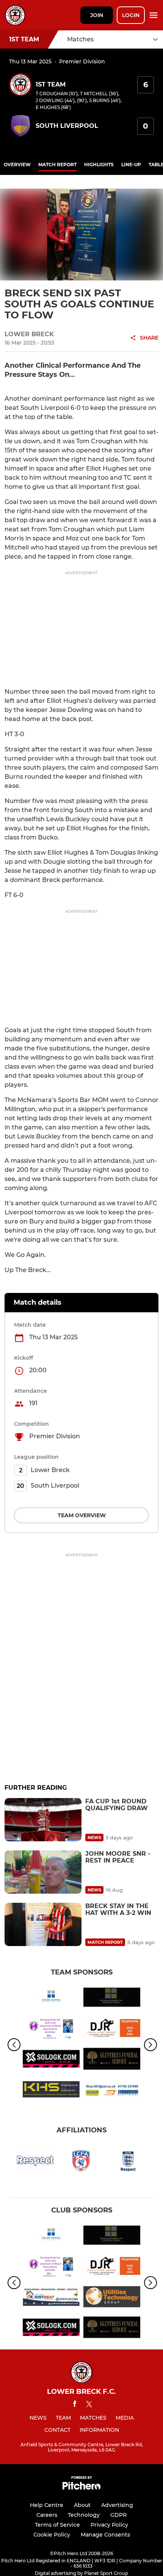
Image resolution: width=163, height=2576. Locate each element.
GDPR (118, 2515)
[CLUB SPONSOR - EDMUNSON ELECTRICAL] (112, 2091)
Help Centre (47, 2505)
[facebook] (75, 2405)
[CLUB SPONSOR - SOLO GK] (51, 2060)
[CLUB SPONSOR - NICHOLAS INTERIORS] (112, 1999)
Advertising (117, 2505)
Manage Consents (105, 2535)
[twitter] (89, 2405)
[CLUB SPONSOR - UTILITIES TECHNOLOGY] (112, 2298)
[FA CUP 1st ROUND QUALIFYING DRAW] (43, 1820)
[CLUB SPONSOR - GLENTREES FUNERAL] (112, 2060)
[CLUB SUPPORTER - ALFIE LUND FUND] (51, 2029)
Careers (47, 2515)
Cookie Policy (52, 2535)
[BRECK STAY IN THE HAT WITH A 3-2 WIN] (43, 1924)
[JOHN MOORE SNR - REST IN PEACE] (43, 1872)
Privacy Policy (109, 2525)
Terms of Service (57, 2525)
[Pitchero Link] (81, 2488)
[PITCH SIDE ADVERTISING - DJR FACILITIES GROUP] (112, 2029)
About (82, 2505)
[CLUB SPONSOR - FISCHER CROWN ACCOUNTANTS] (51, 1999)
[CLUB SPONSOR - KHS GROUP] (51, 2091)
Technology (84, 2515)
